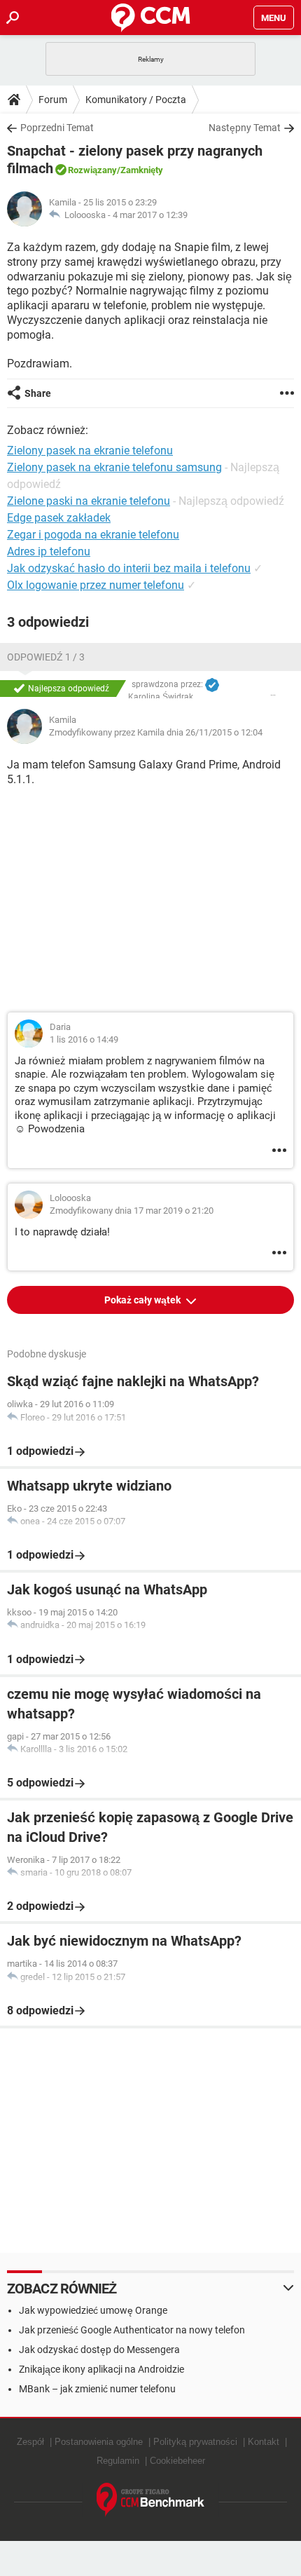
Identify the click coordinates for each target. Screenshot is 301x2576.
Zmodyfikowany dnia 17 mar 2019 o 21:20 (132, 1211)
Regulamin (118, 2461)
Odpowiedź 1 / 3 (46, 657)
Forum (53, 100)
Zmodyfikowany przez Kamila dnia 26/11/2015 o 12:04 (156, 732)
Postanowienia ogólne (99, 2442)
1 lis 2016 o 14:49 (84, 1039)
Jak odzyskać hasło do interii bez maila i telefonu (129, 568)
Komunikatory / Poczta (136, 100)
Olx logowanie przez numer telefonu (96, 585)
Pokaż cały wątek (143, 1300)
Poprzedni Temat (57, 128)
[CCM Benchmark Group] (151, 2500)
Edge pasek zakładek (59, 518)
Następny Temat (245, 128)
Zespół (30, 2442)
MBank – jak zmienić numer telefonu (97, 2389)
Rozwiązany (92, 170)
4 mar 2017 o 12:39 (150, 215)
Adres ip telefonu (49, 551)
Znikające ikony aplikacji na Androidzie (101, 2369)
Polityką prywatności (195, 2442)
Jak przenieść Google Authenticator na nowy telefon (132, 2330)
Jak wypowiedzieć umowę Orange (93, 2310)
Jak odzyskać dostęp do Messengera (99, 2350)
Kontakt (264, 2442)
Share (38, 393)
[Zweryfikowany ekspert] (212, 685)
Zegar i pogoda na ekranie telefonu (93, 535)
